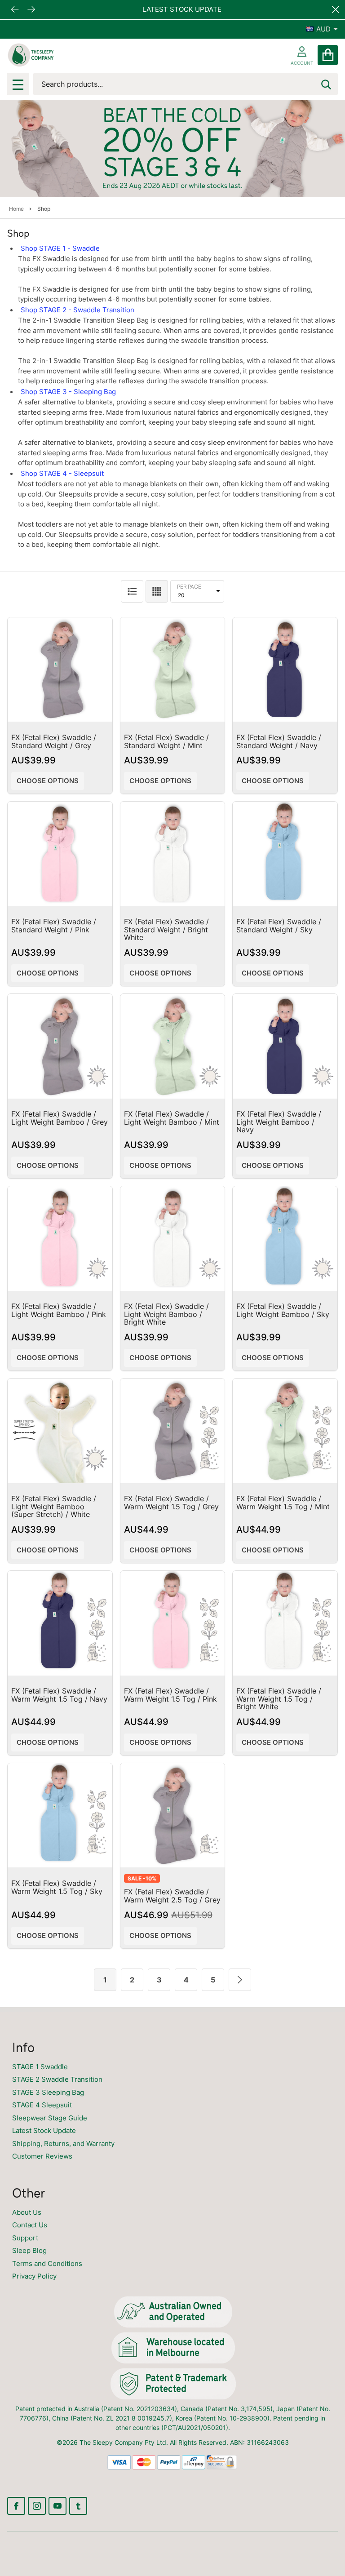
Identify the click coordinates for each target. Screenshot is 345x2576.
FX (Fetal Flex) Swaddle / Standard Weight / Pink (54, 926)
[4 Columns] (157, 591)
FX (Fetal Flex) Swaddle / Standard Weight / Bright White (166, 929)
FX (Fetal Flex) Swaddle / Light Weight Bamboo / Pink (59, 1310)
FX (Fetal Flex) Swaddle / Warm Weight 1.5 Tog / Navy (59, 1695)
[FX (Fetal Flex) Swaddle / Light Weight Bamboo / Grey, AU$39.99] (60, 1046)
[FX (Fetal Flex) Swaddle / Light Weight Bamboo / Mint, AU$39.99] (173, 1046)
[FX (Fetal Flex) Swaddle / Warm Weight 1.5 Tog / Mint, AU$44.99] (285, 1431)
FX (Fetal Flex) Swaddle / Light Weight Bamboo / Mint (172, 1118)
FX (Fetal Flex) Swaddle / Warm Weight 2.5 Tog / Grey (172, 1896)
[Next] (240, 1980)
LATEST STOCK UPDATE (181, 9)
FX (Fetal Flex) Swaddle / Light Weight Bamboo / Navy (279, 1122)
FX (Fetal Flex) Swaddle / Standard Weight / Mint (166, 741)
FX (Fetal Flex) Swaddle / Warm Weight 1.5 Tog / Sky (57, 1887)
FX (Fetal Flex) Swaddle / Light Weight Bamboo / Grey (60, 1118)
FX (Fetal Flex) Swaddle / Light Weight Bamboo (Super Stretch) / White (54, 1506)
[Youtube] (57, 2506)
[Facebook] (16, 2506)
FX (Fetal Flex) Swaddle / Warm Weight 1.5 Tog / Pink (170, 1695)
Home (16, 209)
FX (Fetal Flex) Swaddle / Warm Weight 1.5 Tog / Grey (171, 1503)
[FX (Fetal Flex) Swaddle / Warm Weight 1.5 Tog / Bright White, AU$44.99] (285, 1623)
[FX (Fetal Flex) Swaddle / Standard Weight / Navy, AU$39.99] (285, 670)
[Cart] (328, 55)
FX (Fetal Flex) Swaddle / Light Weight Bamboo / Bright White (166, 1314)
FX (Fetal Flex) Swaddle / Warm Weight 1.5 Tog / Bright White (279, 1699)
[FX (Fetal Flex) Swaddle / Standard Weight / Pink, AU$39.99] (60, 854)
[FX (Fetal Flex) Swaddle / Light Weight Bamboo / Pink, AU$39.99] (60, 1239)
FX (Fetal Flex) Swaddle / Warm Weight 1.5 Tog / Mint (283, 1503)
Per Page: (190, 587)
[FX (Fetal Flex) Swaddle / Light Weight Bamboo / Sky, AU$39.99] (285, 1239)
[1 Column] (132, 591)
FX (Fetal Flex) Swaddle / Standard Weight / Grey (54, 741)
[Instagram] (37, 2506)
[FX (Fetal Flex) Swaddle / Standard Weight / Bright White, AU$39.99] (173, 854)
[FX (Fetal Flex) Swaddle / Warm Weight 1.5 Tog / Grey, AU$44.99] (173, 1431)
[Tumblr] (78, 2506)
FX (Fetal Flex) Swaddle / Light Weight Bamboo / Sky (283, 1310)
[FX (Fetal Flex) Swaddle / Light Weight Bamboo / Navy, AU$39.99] (285, 1046)
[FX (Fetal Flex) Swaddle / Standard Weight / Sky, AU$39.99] (285, 854)
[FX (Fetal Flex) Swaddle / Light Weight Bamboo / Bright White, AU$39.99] (173, 1239)
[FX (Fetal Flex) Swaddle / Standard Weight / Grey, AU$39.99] (60, 670)
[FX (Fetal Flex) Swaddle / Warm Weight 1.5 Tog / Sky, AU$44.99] (60, 1816)
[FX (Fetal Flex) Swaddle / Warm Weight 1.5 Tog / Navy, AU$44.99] (60, 1623)
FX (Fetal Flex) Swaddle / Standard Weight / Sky (279, 926)
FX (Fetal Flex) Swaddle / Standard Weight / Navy (279, 741)
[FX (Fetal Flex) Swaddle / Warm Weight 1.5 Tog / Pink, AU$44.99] (173, 1623)
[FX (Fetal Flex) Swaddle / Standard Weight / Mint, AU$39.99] (173, 670)
